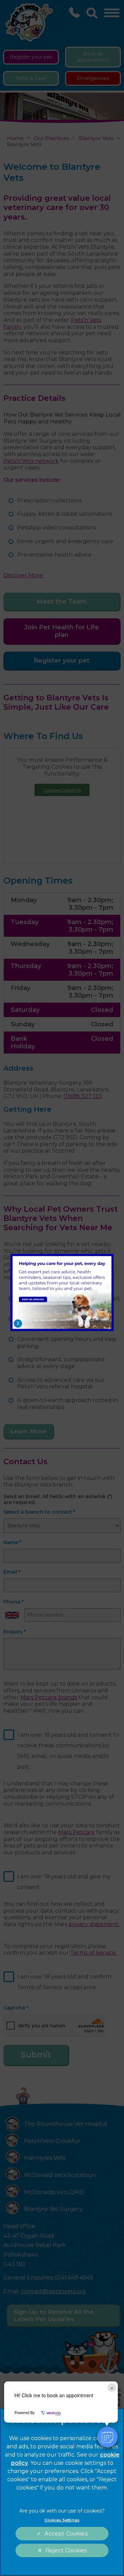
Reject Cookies (66, 2550)
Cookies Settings (62, 2520)
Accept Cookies (66, 2534)
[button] (107, 2437)
